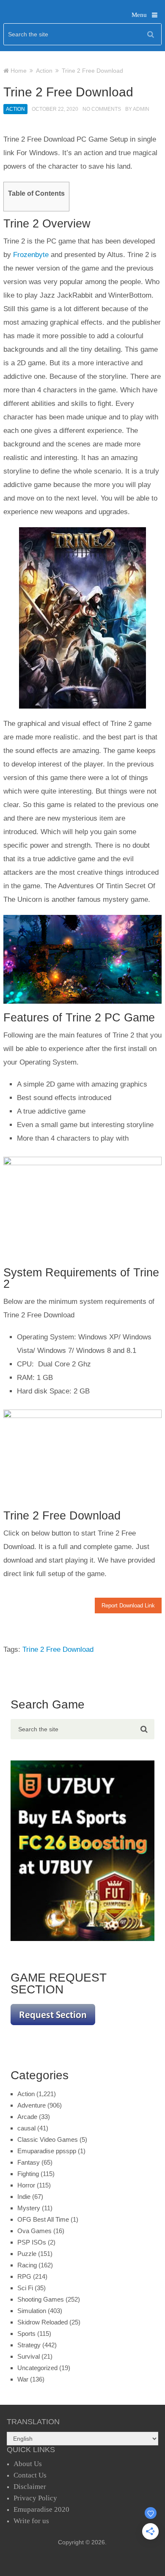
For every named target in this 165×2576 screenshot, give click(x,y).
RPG (24, 2276)
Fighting (28, 2174)
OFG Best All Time (43, 2219)
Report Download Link (128, 1606)
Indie (24, 2197)
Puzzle (27, 2254)
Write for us (31, 2521)
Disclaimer (30, 2487)
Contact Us (30, 2475)
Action (15, 109)
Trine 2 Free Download (58, 1649)
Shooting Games (41, 2299)
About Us (28, 2464)
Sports (26, 2334)
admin (141, 109)
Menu (139, 15)
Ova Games (34, 2231)
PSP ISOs (32, 2242)
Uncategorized (37, 2368)
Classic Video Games (48, 2139)
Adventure (32, 2105)
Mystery (29, 2208)
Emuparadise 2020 (41, 2509)
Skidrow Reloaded (43, 2322)
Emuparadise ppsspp (47, 2151)
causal (26, 2128)
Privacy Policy (35, 2498)
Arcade (27, 2117)
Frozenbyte (31, 255)
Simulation (32, 2311)
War (23, 2379)
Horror (26, 2185)
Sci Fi (25, 2288)
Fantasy (29, 2162)
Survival (29, 2356)
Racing (27, 2265)
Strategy (29, 2345)
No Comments (102, 109)
